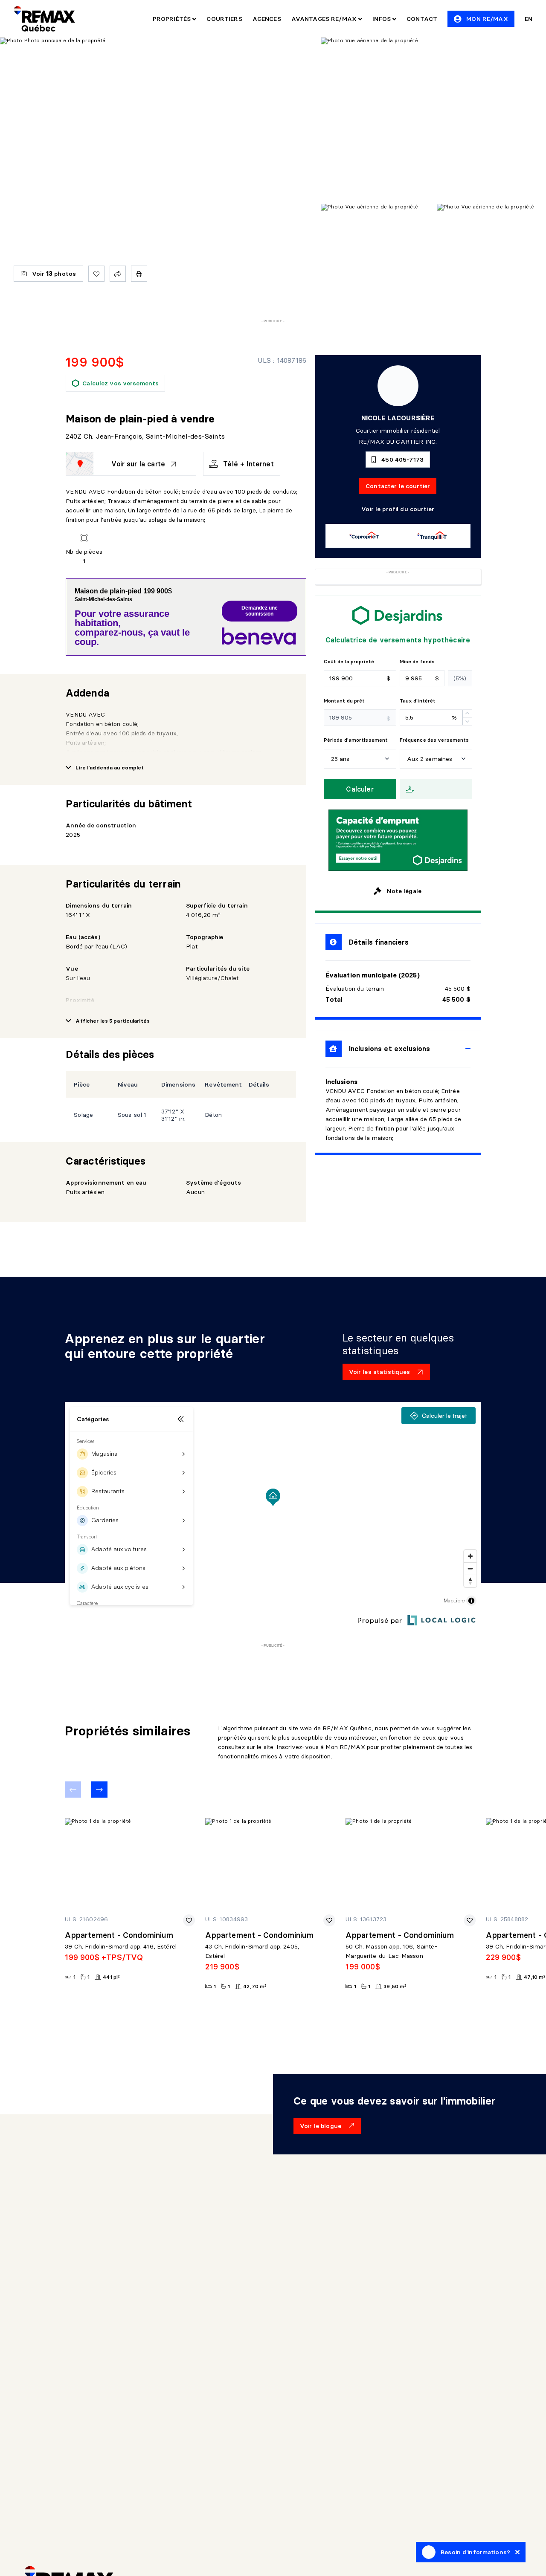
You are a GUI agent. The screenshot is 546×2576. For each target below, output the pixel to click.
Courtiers (224, 19)
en (529, 19)
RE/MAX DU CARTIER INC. (398, 442)
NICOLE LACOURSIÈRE (398, 418)
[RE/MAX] (44, 19)
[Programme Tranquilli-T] (432, 536)
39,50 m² (395, 1986)
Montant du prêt (344, 701)
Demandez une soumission (260, 611)
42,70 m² (255, 1986)
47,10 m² (535, 1977)
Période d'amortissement (356, 740)
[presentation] (398, 1049)
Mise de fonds (417, 661)
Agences (267, 19)
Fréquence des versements (434, 740)
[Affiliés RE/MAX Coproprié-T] (364, 536)
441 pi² (111, 1977)
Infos (382, 19)
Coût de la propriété (349, 661)
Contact (422, 19)
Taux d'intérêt (418, 701)
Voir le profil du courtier (398, 509)
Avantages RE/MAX (325, 19)
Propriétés (173, 19)
